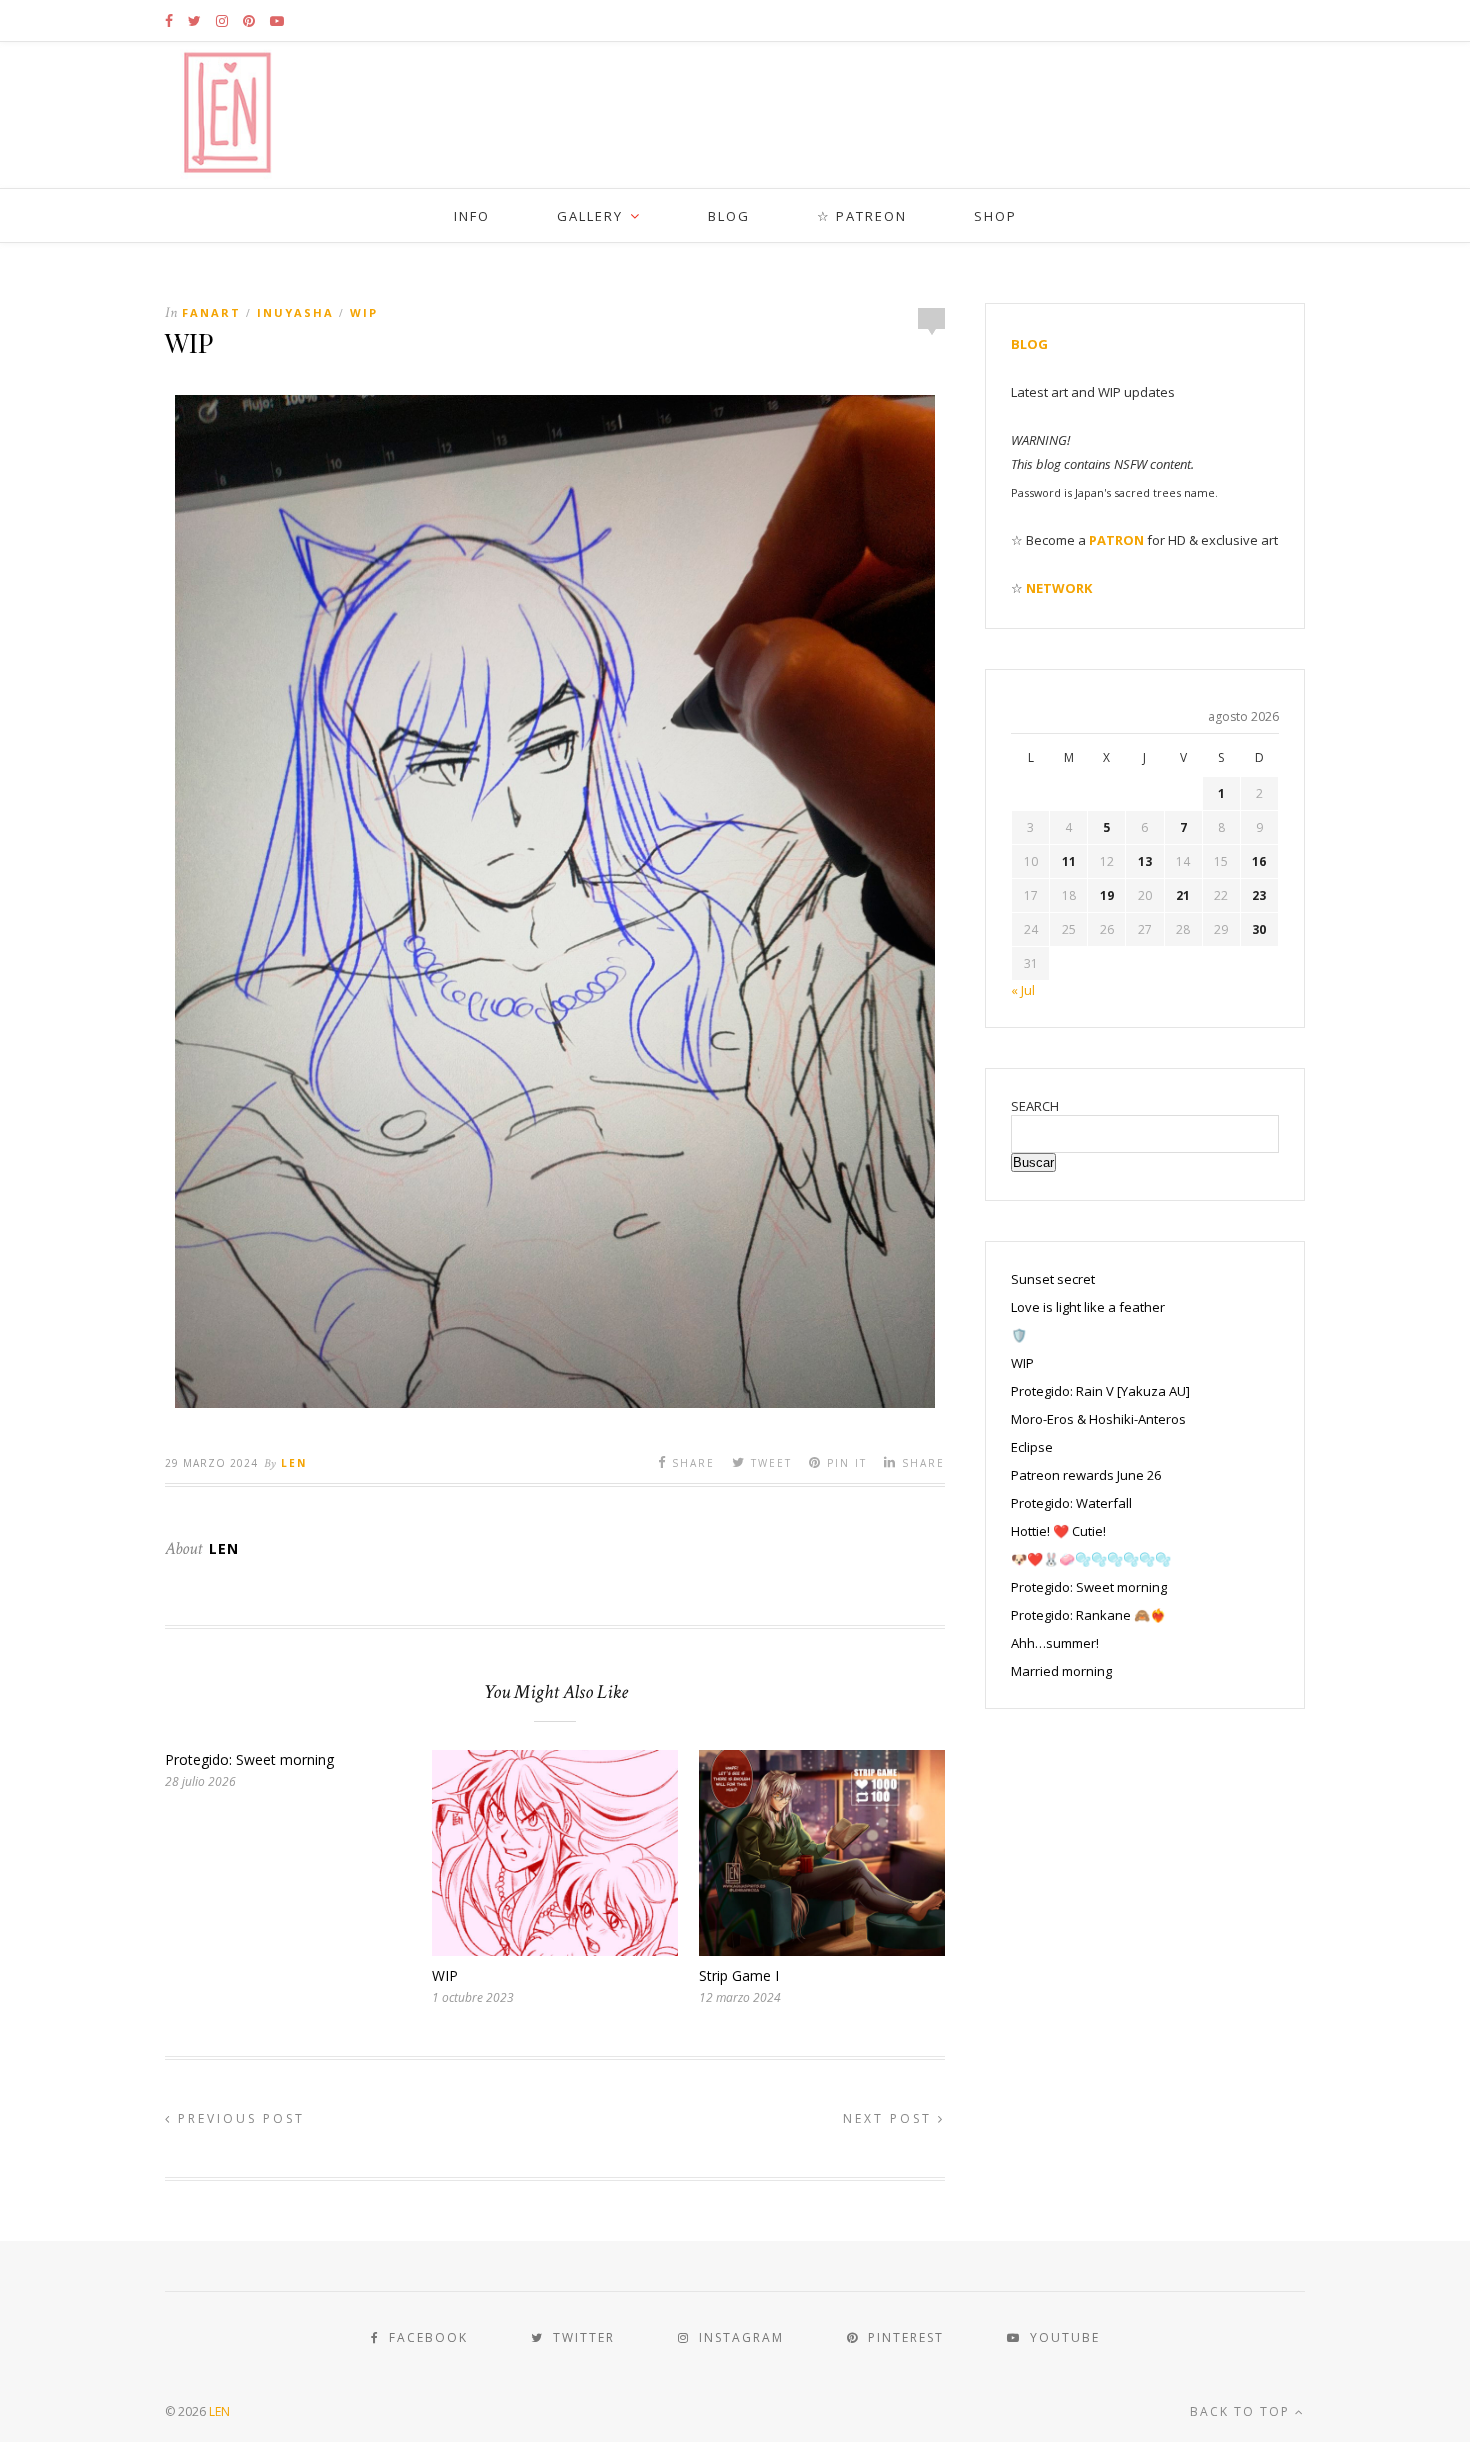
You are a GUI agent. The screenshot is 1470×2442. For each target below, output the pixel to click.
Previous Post (238, 2118)
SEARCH (1035, 1106)
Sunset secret (1053, 1279)
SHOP (995, 216)
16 (1259, 861)
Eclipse (1032, 1447)
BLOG (729, 216)
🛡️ (1019, 1335)
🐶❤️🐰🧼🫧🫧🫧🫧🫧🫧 (1091, 1559)
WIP (364, 312)
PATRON (1116, 540)
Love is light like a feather (1088, 1307)
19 (1107, 895)
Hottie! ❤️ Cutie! (1058, 1531)
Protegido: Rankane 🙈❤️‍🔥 (1088, 1615)
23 (1259, 895)
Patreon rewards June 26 (1086, 1475)
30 (1259, 929)
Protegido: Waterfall (1071, 1503)
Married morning (1061, 1671)
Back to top (1242, 2411)
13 (1145, 861)
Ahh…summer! (1055, 1643)
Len (294, 1463)
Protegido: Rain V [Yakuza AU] (1100, 1391)
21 (1183, 895)
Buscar (1033, 1162)
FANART (211, 312)
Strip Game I (739, 1975)
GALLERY (590, 216)
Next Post (890, 2118)
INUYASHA (295, 312)
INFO (472, 216)
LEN (219, 2411)
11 (1069, 861)
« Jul (1023, 990)
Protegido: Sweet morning (249, 1759)
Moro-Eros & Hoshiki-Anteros (1098, 1419)
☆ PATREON (862, 216)
